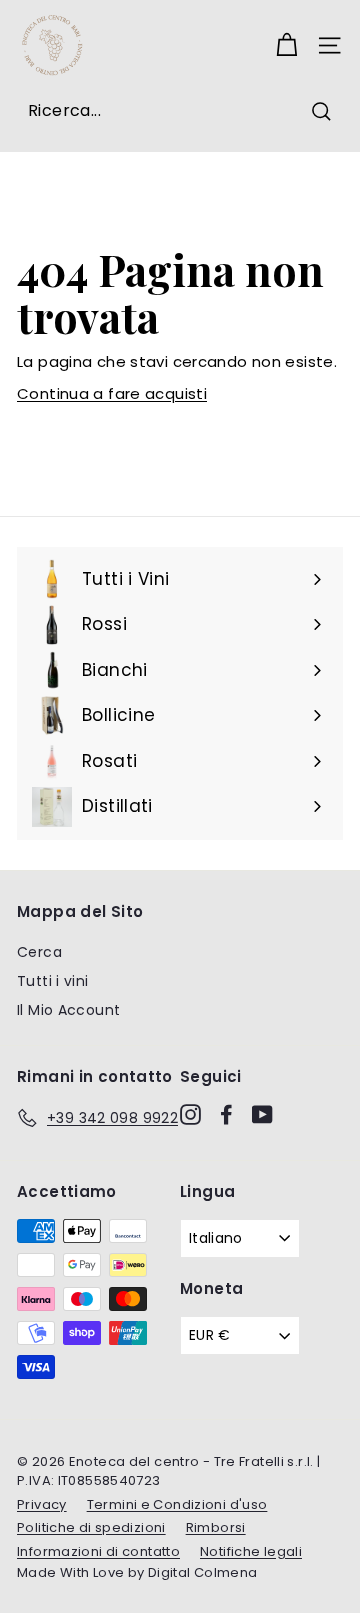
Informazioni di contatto (98, 1551)
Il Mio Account (68, 1010)
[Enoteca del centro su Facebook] (226, 1115)
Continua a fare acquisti (112, 393)
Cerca (39, 952)
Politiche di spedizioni (91, 1527)
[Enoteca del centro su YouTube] (262, 1115)
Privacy (42, 1504)
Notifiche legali (251, 1551)
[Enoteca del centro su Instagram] (190, 1115)
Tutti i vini (53, 981)
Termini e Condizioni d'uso (177, 1504)
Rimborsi (216, 1527)
